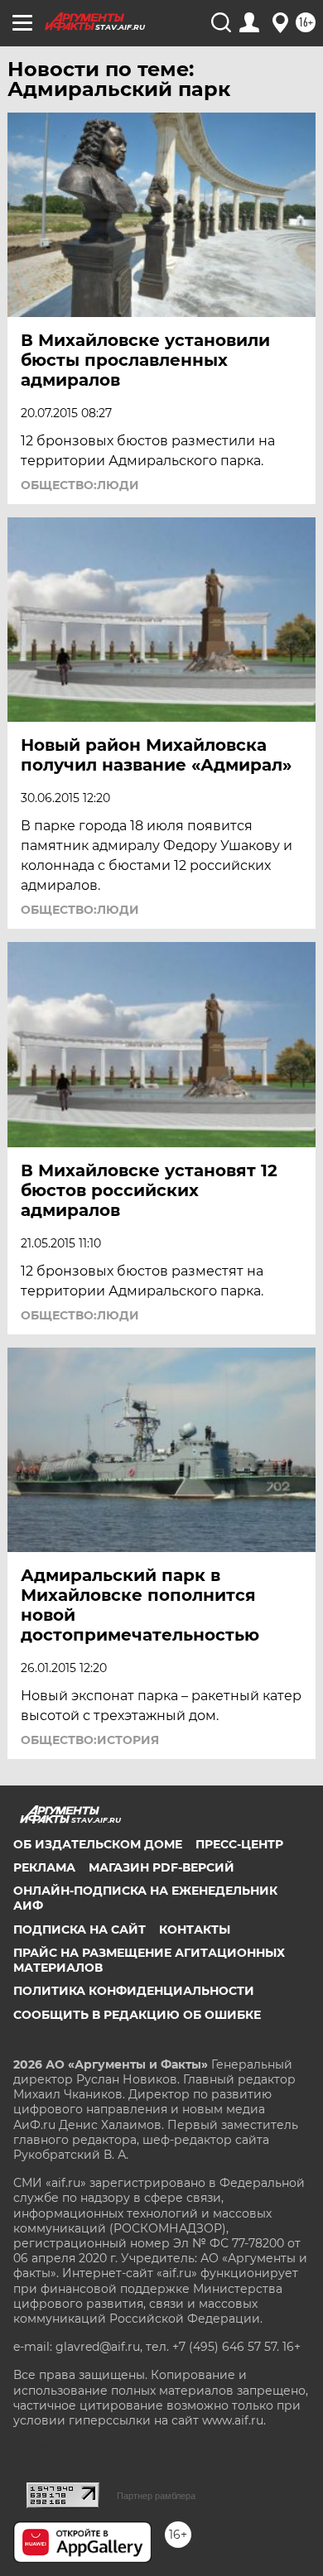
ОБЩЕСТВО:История (90, 1740)
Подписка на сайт (80, 1930)
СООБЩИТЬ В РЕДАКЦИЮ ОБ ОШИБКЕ (137, 2015)
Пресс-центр (239, 1844)
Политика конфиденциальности (134, 1991)
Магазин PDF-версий (161, 1867)
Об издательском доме (98, 1844)
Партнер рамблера (156, 2496)
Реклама (44, 1867)
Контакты (195, 1930)
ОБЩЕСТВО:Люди (80, 485)
